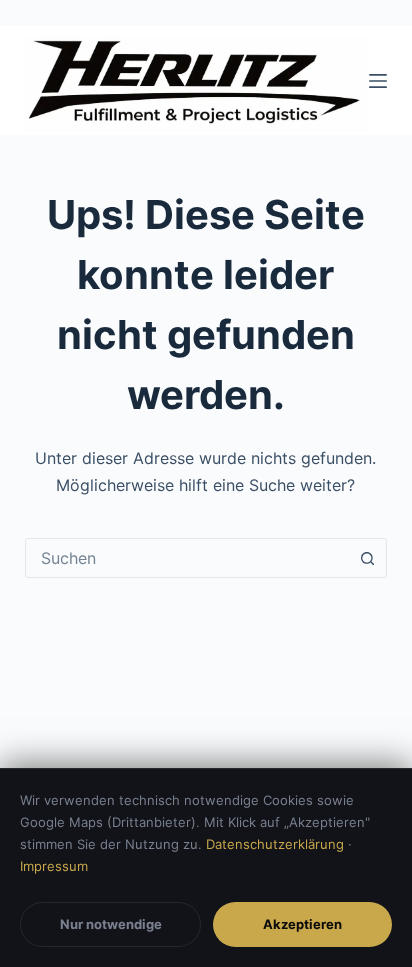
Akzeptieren (302, 924)
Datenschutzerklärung (275, 844)
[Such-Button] (367, 558)
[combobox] (187, 558)
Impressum (54, 866)
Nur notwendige (111, 924)
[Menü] (378, 81)
